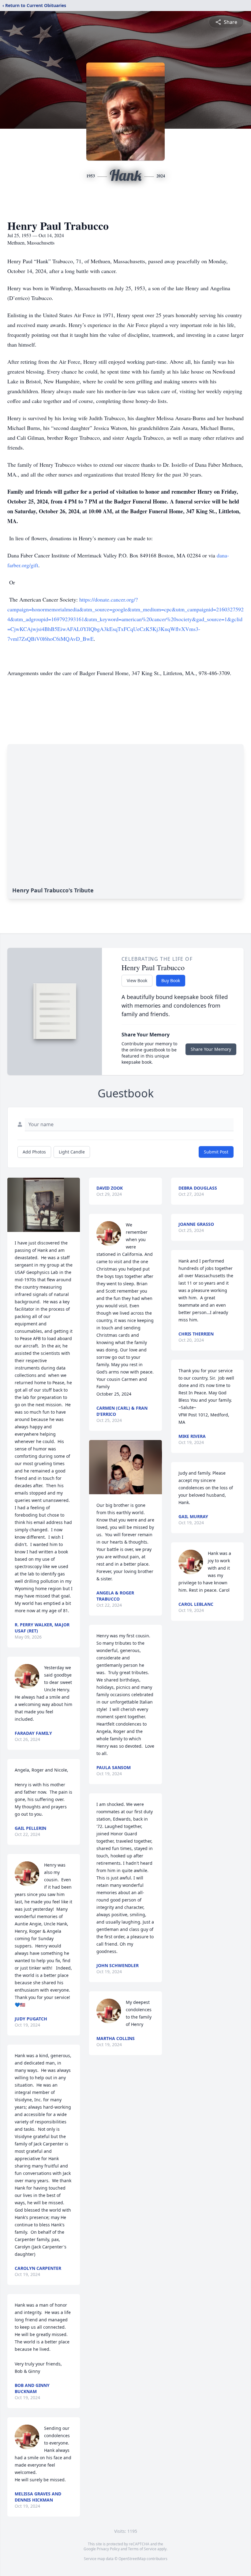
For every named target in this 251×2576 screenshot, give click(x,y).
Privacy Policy (108, 2549)
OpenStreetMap (132, 2559)
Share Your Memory (211, 1049)
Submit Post (216, 1152)
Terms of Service (142, 2549)
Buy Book (171, 980)
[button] (44, 1205)
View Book (137, 980)
